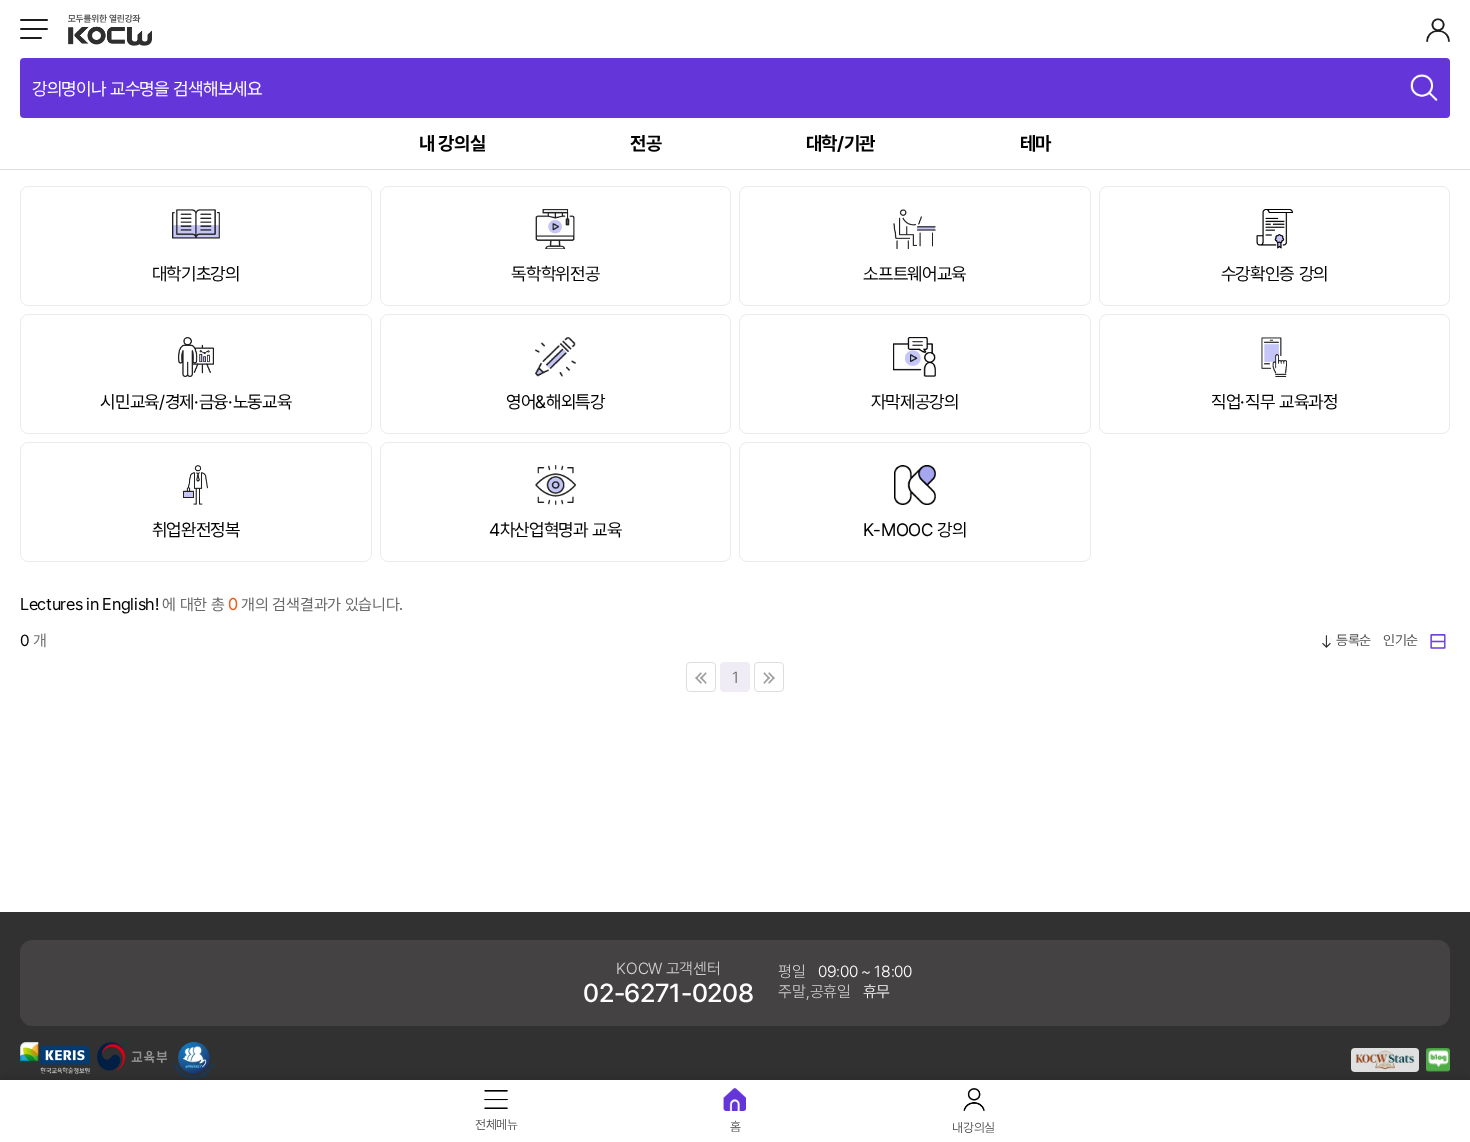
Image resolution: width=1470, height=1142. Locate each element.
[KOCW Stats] (1385, 1066)
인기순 (1400, 639)
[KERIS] (55, 1068)
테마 (1035, 143)
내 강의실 (452, 143)
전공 (645, 143)
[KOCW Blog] (1438, 1066)
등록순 (1353, 639)
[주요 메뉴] (34, 29)
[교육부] (132, 1065)
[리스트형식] (1440, 640)
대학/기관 (840, 143)
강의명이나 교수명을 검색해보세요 (147, 88)
